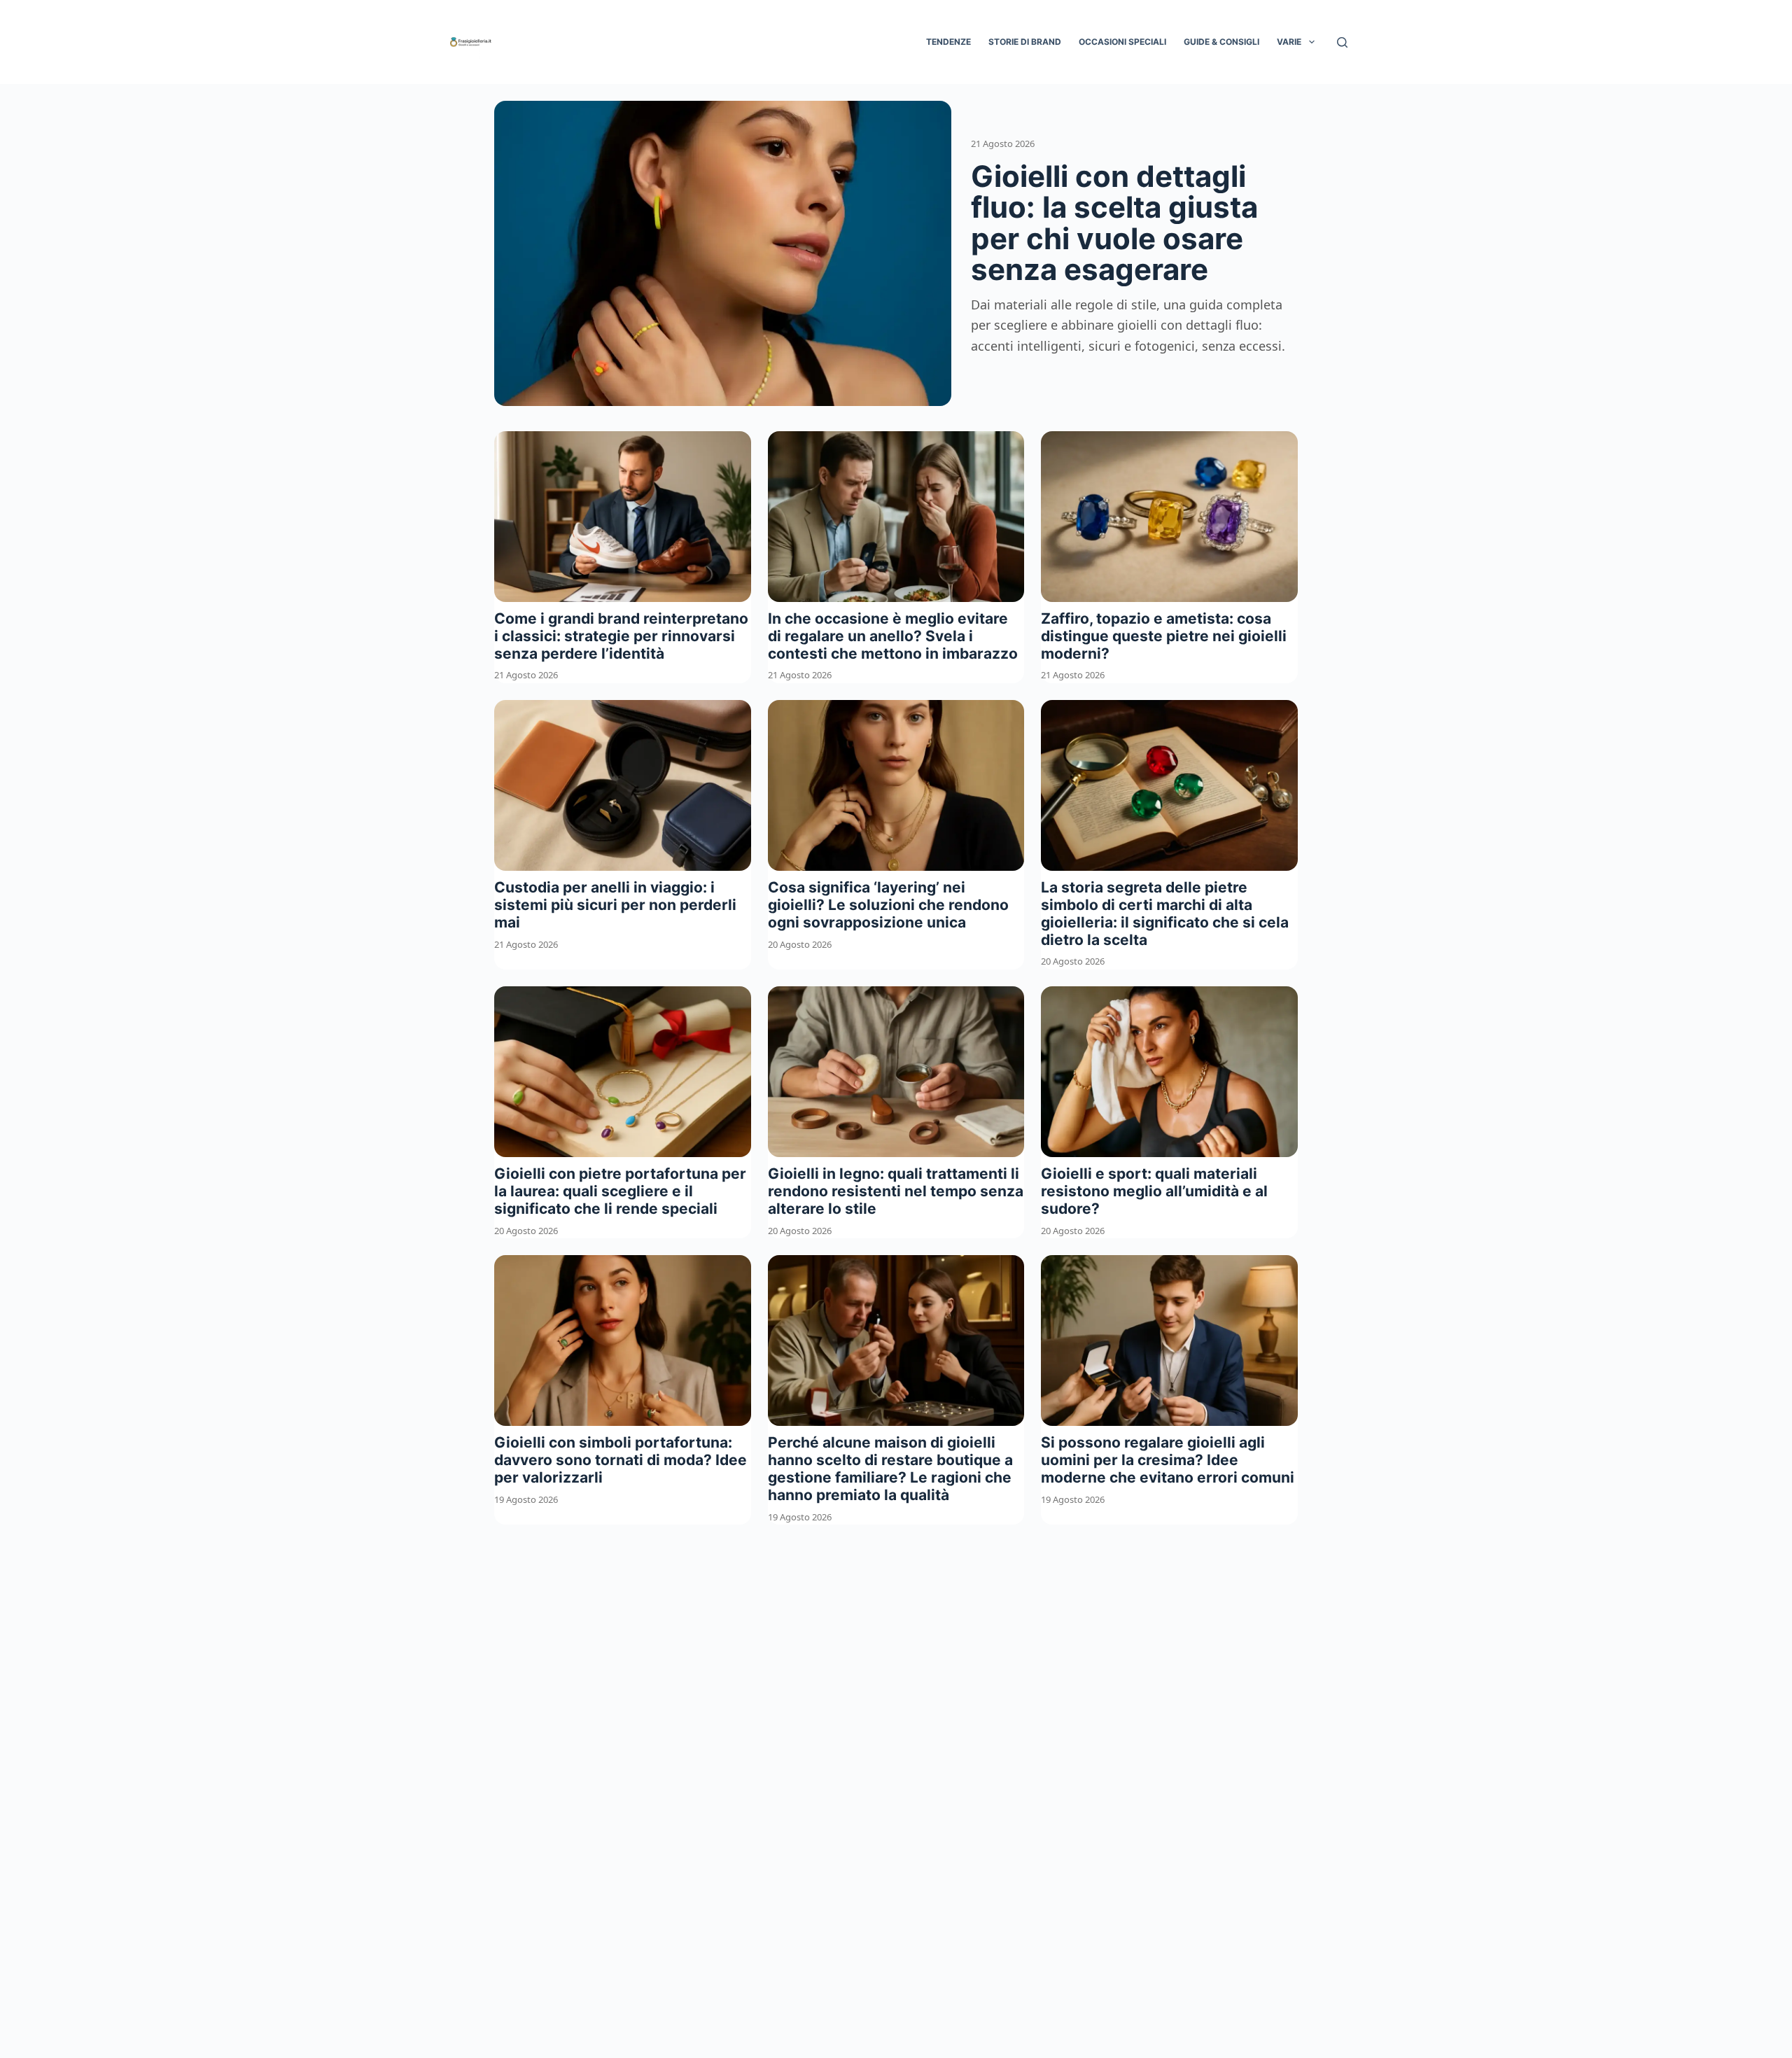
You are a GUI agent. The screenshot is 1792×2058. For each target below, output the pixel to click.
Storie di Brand (1025, 42)
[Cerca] (1342, 42)
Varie (1289, 42)
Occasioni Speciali (1122, 42)
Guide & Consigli (1221, 42)
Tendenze (948, 42)
